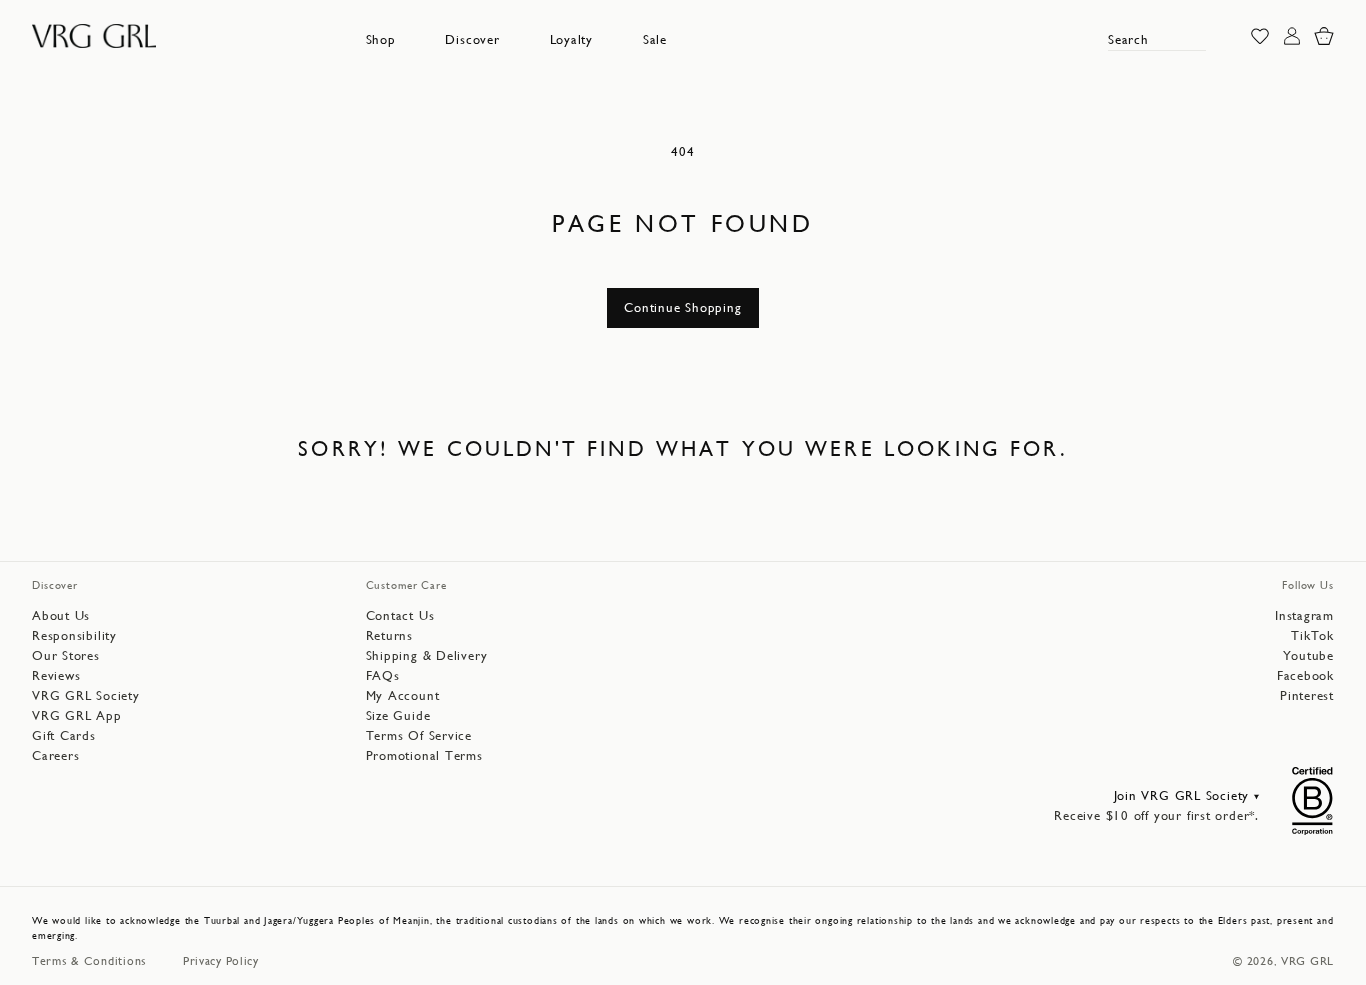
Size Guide (398, 715)
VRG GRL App (77, 715)
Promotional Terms (424, 755)
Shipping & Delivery (427, 655)
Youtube (1308, 655)
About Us (61, 615)
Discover (472, 39)
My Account (403, 695)
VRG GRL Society (86, 695)
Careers (55, 755)
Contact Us (400, 615)
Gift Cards (64, 735)
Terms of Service (419, 735)
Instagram (1304, 615)
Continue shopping (682, 307)
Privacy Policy (221, 961)
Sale (655, 39)
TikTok (1312, 635)
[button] (381, 40)
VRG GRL (1307, 961)
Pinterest (1307, 695)
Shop (381, 39)
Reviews (56, 675)
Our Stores (66, 655)
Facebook (1305, 675)
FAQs (383, 675)
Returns (389, 635)
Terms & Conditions (89, 961)
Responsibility (74, 635)
